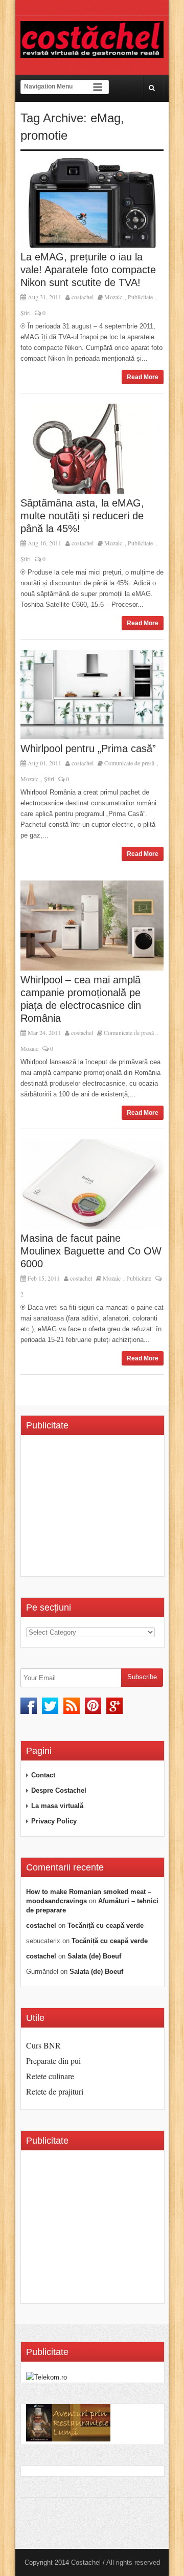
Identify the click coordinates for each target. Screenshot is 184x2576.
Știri (26, 313)
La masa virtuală (57, 1806)
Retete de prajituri (55, 2091)
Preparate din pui (53, 2061)
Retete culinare (50, 2076)
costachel (83, 297)
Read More (143, 377)
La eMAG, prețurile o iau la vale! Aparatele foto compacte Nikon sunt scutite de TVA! (88, 270)
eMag (106, 118)
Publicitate (140, 297)
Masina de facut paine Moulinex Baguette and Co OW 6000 (91, 1251)
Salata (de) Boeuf (94, 1956)
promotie (44, 135)
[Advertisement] (105, 1509)
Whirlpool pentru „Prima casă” (88, 748)
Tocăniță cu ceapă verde (106, 1925)
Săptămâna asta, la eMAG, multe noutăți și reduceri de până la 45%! (82, 516)
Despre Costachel (59, 1790)
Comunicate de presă (129, 763)
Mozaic (113, 297)
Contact (43, 1775)
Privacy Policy (54, 1821)
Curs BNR (43, 2045)
